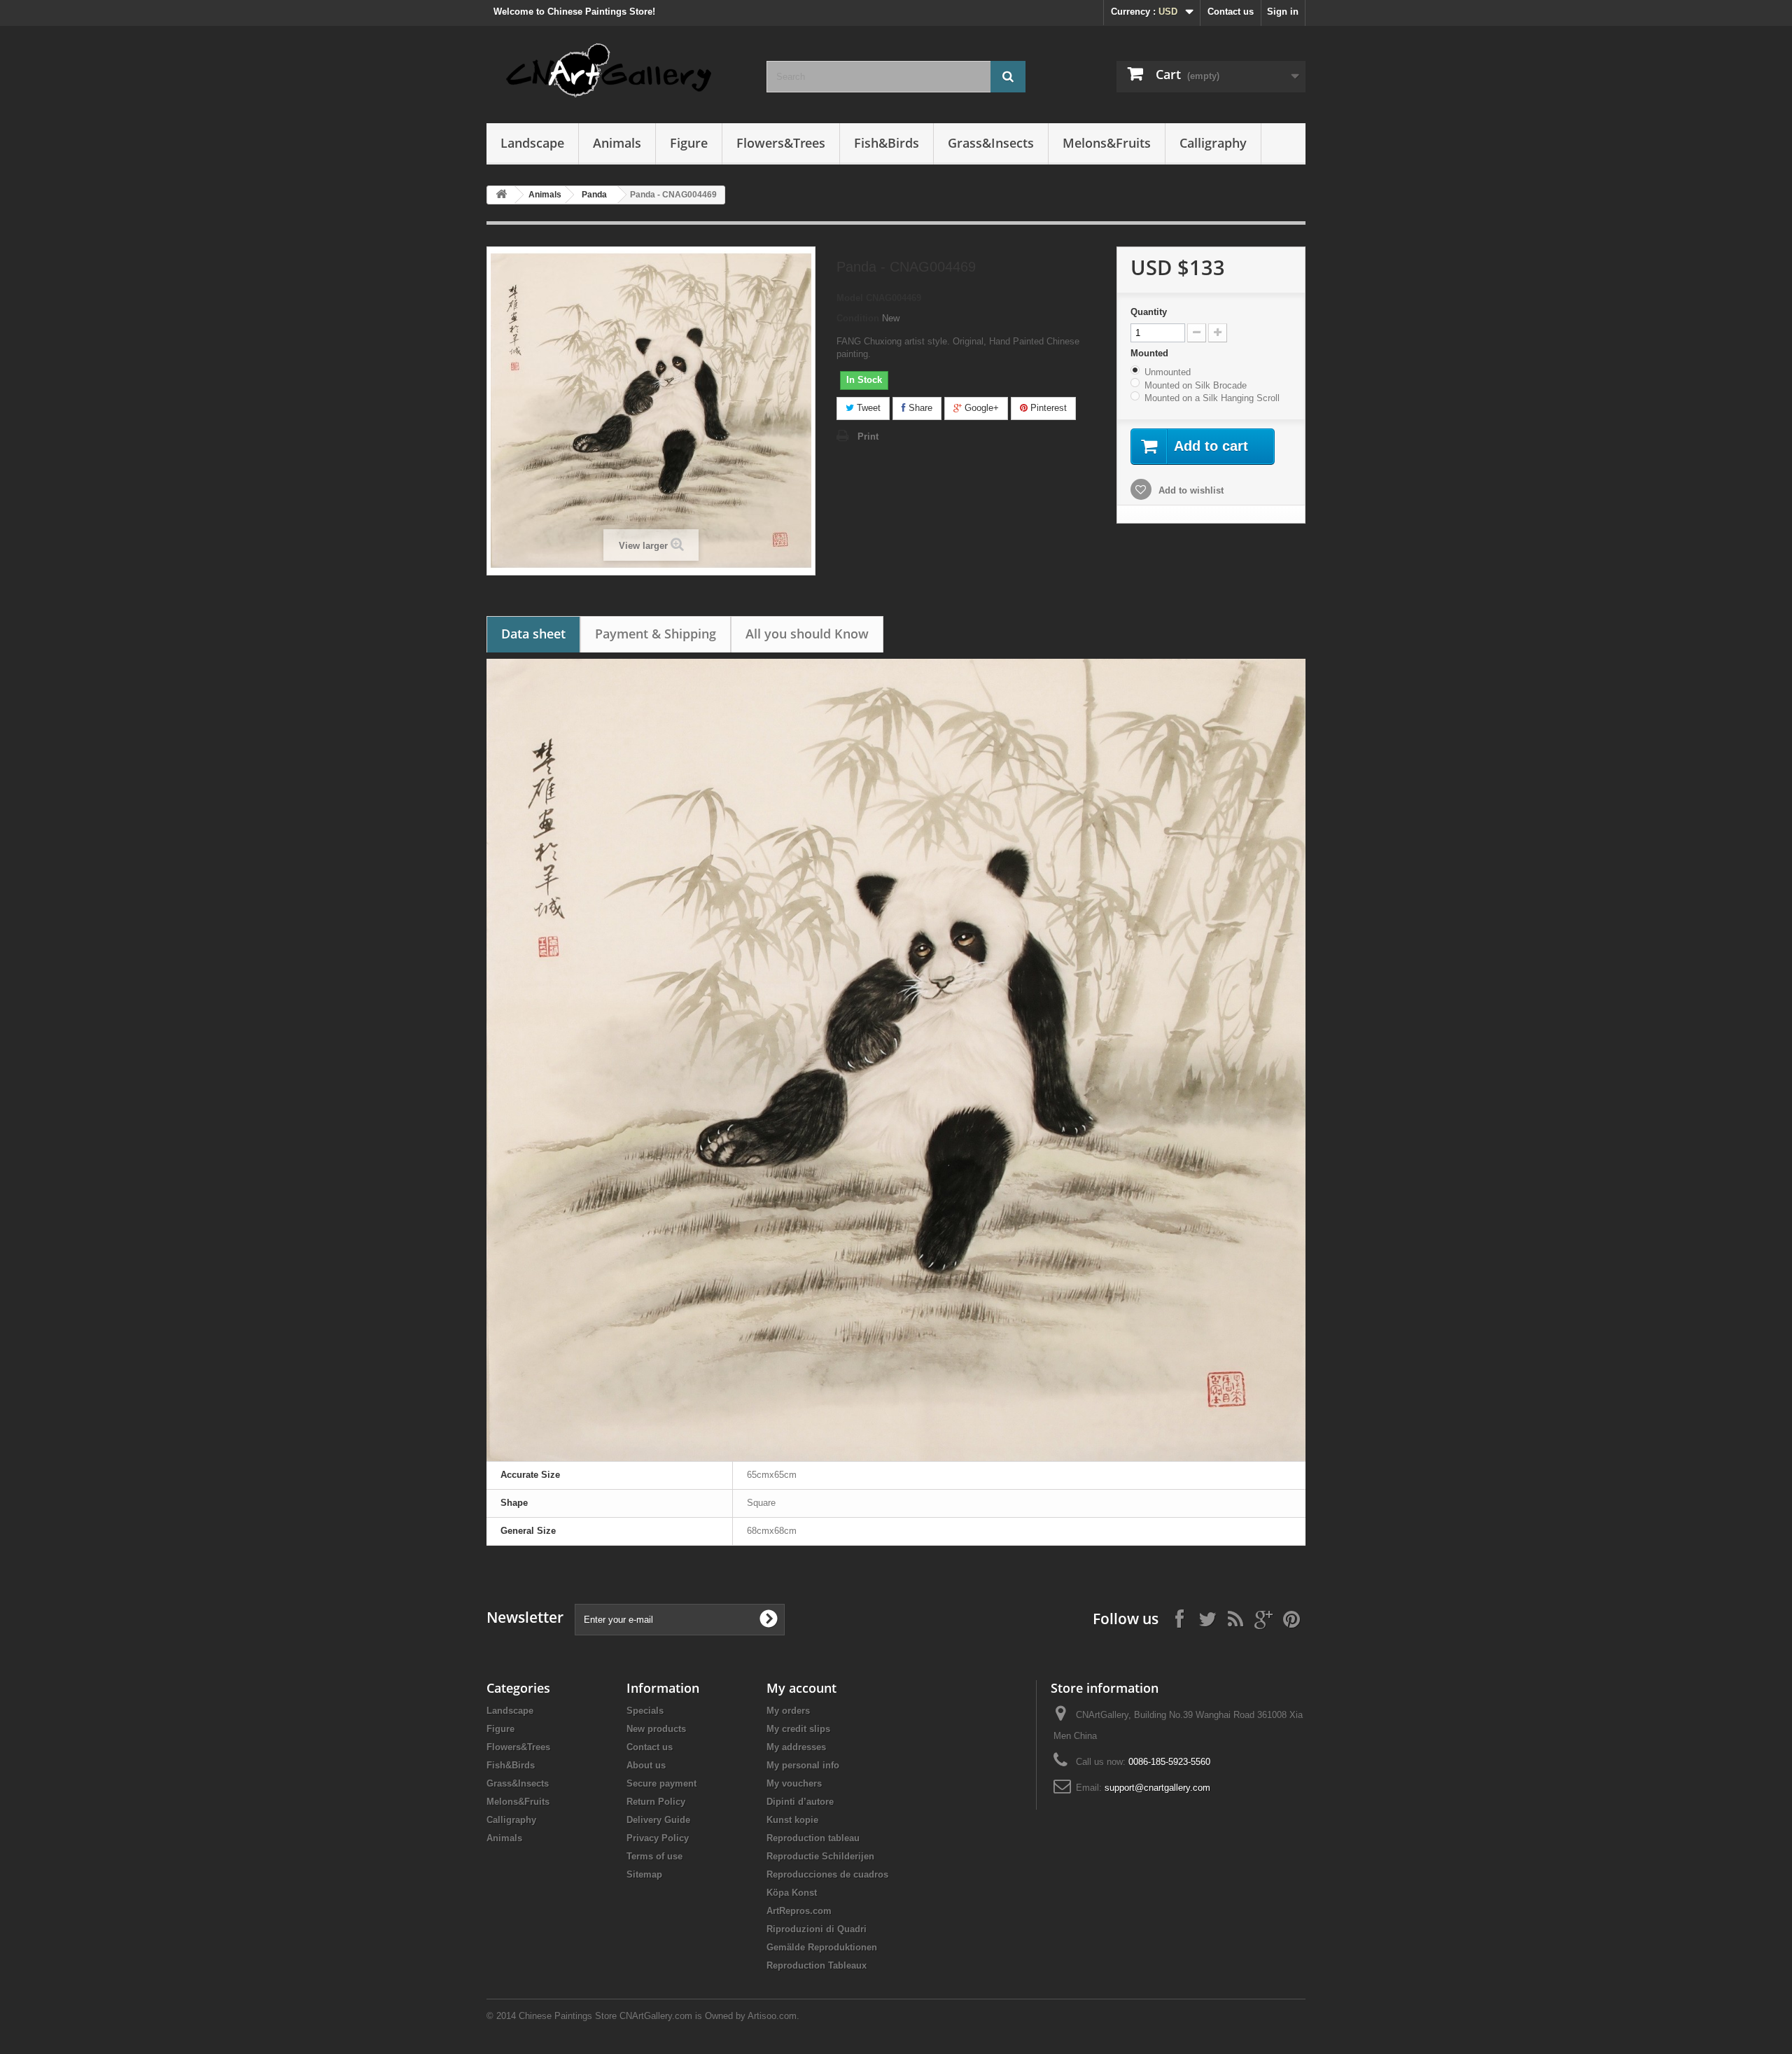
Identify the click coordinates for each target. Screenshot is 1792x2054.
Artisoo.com (772, 2016)
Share (919, 408)
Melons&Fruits (1107, 143)
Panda (594, 195)
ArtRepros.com (799, 1911)
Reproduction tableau (813, 1838)
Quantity (1149, 312)
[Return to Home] (501, 195)
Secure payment (661, 1783)
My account (801, 1688)
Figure (689, 143)
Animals (617, 143)
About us (646, 1765)
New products (656, 1729)
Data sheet (533, 634)
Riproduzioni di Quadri (817, 1929)
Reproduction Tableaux (817, 1965)
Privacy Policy (658, 1838)
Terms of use (654, 1856)
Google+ (980, 408)
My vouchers (794, 1783)
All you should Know (807, 634)
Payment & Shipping (656, 634)
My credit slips (798, 1729)
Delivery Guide (658, 1820)
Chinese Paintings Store (568, 2016)
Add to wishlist (1190, 490)
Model (850, 298)
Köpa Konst (792, 1893)
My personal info (803, 1765)
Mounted (1151, 353)
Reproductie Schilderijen (820, 1856)
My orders (788, 1711)
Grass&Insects (991, 143)
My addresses (796, 1747)
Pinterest (1047, 408)
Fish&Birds (887, 143)
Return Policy (656, 1802)
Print (868, 436)
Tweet (867, 408)
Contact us (1231, 12)
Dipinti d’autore (800, 1802)
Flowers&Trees (781, 143)
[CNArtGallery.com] (616, 71)
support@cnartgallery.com (1157, 1788)
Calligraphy (1213, 143)
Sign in (1283, 12)
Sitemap (644, 1874)
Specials (645, 1711)
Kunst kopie (792, 1820)
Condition (858, 318)
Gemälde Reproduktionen (822, 1947)
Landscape (532, 143)
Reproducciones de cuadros (827, 1874)
